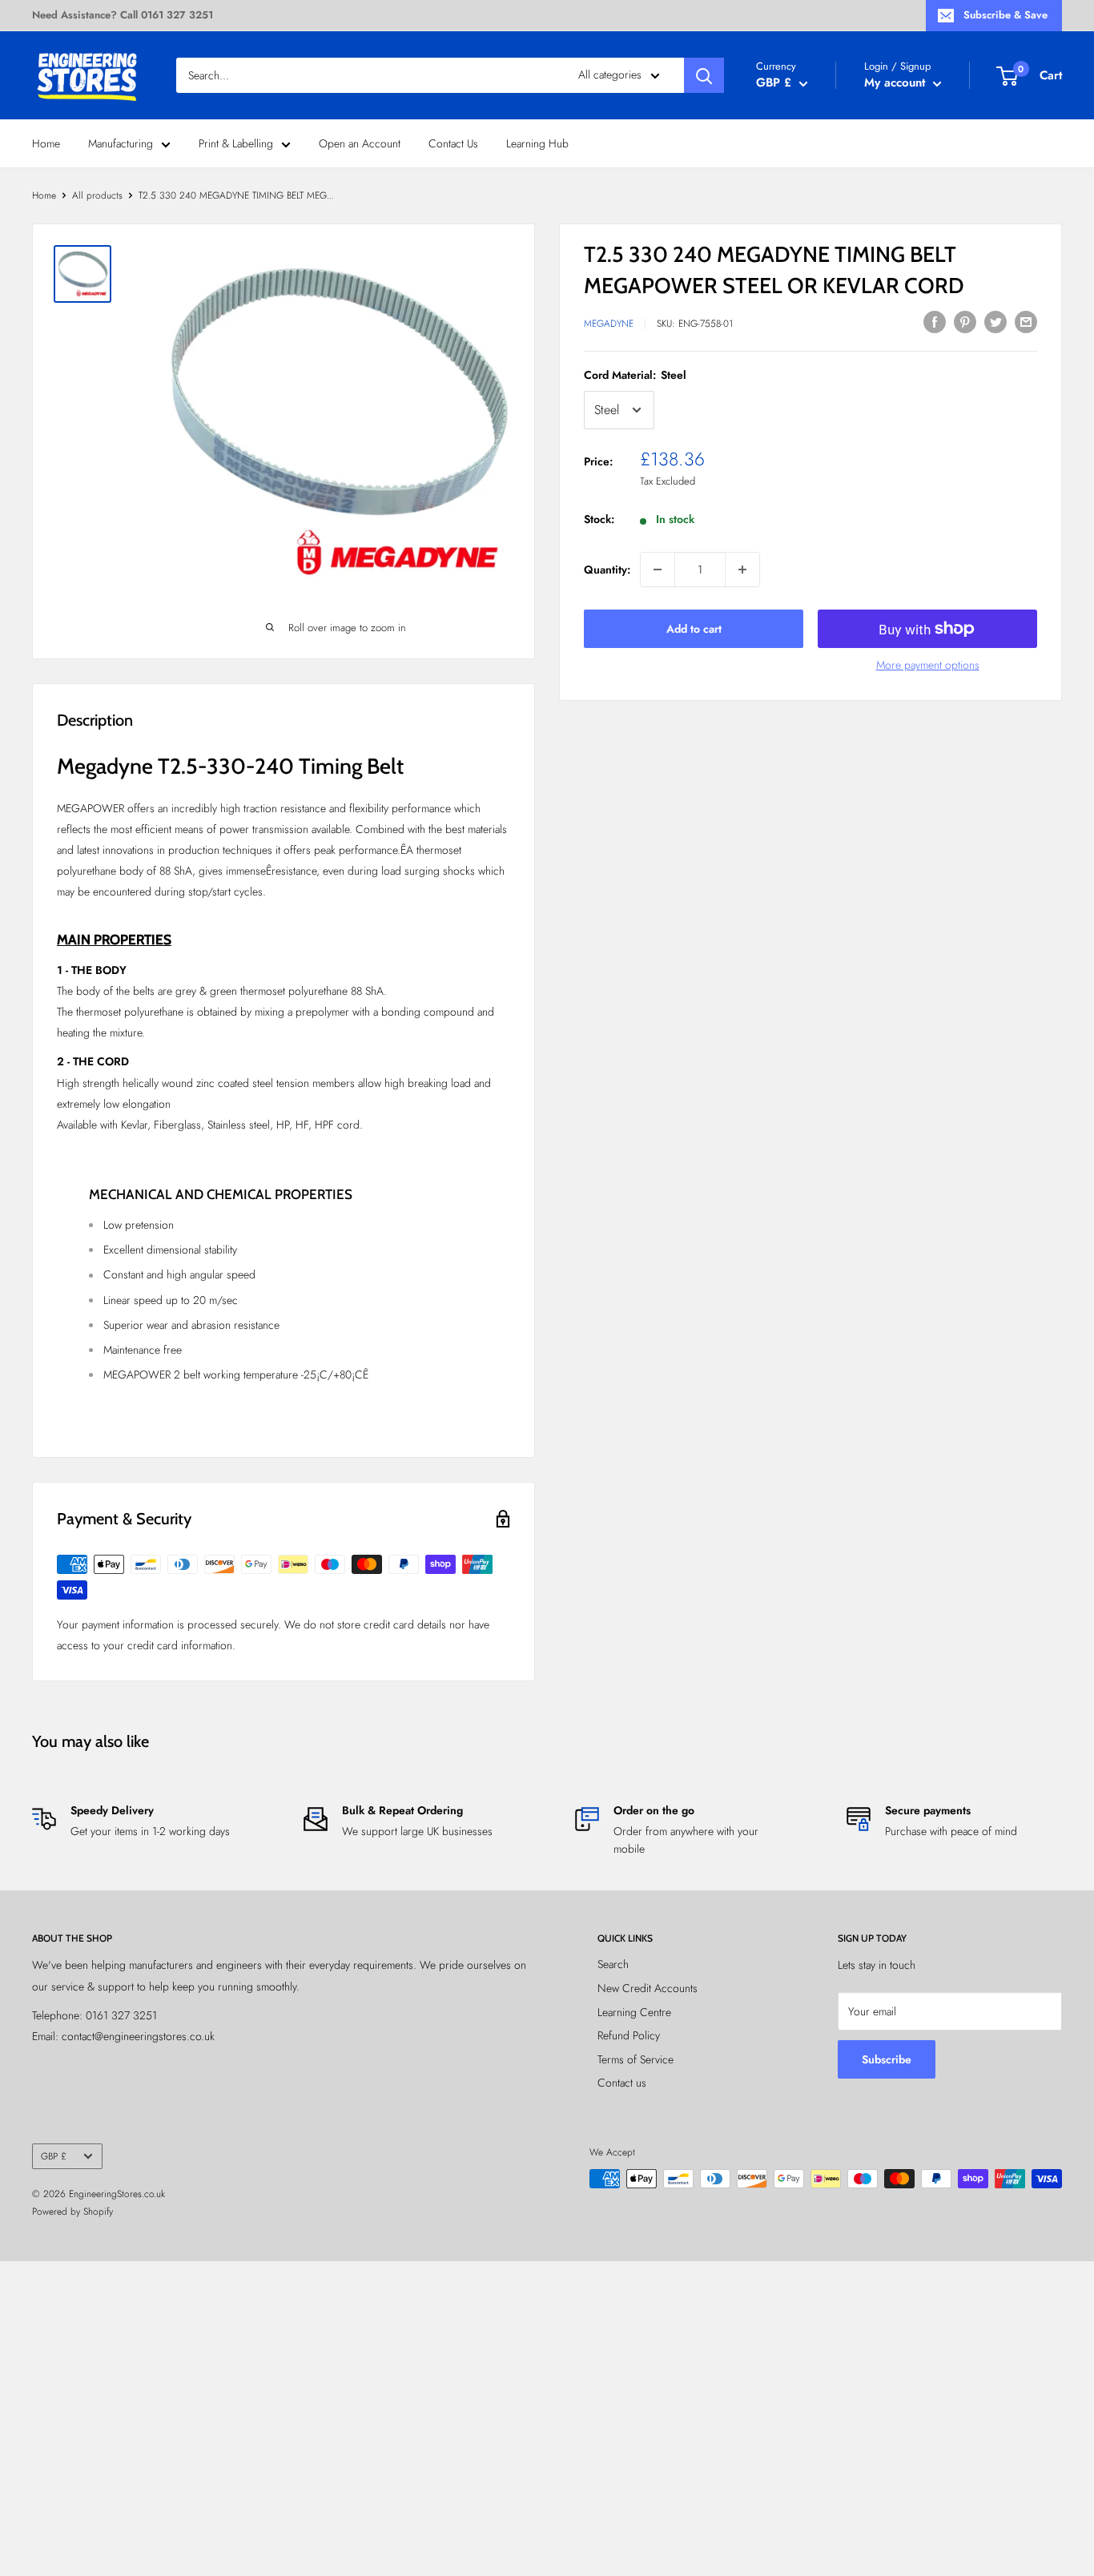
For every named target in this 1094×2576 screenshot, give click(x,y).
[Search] (704, 75)
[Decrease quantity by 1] (658, 570)
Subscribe (887, 2059)
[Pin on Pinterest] (965, 322)
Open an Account (360, 143)
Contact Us (453, 143)
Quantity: (607, 570)
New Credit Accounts (648, 1988)
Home (46, 143)
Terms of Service (635, 2059)
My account (897, 83)
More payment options (928, 665)
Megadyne (609, 324)
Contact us (622, 2083)
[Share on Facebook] (935, 322)
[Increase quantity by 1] (742, 570)
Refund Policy (629, 2035)
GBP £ (54, 2156)
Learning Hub (537, 143)
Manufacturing (121, 143)
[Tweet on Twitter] (995, 322)
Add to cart (694, 629)
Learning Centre (634, 2012)
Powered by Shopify (72, 2212)
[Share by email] (1026, 322)
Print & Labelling (236, 143)
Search (613, 1964)
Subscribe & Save (1006, 15)
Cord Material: (635, 375)
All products (97, 195)
